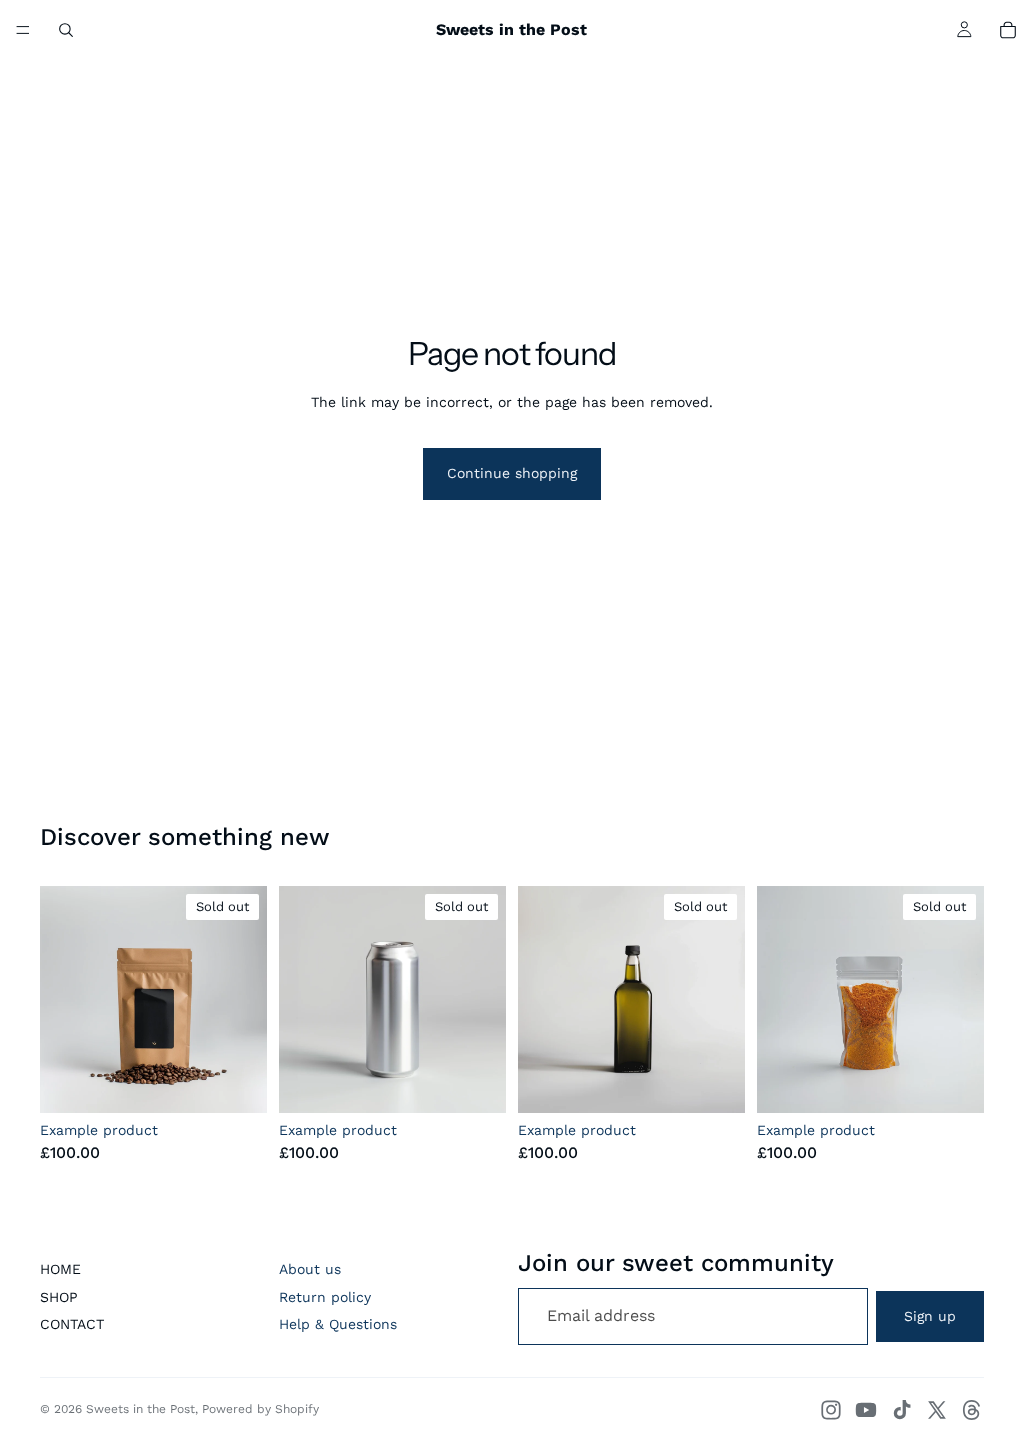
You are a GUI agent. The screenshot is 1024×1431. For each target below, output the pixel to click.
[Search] (66, 30)
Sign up (930, 1316)
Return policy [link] (325, 1297)
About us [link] (310, 1269)
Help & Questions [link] (338, 1324)
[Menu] (23, 30)
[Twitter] (937, 1410)
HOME (60, 1269)
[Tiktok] (902, 1410)
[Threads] (972, 1410)
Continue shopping (512, 473)
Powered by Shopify (260, 1409)
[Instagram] (831, 1410)
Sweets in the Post (140, 1409)
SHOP (59, 1297)
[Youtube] (866, 1410)
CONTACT (72, 1324)
